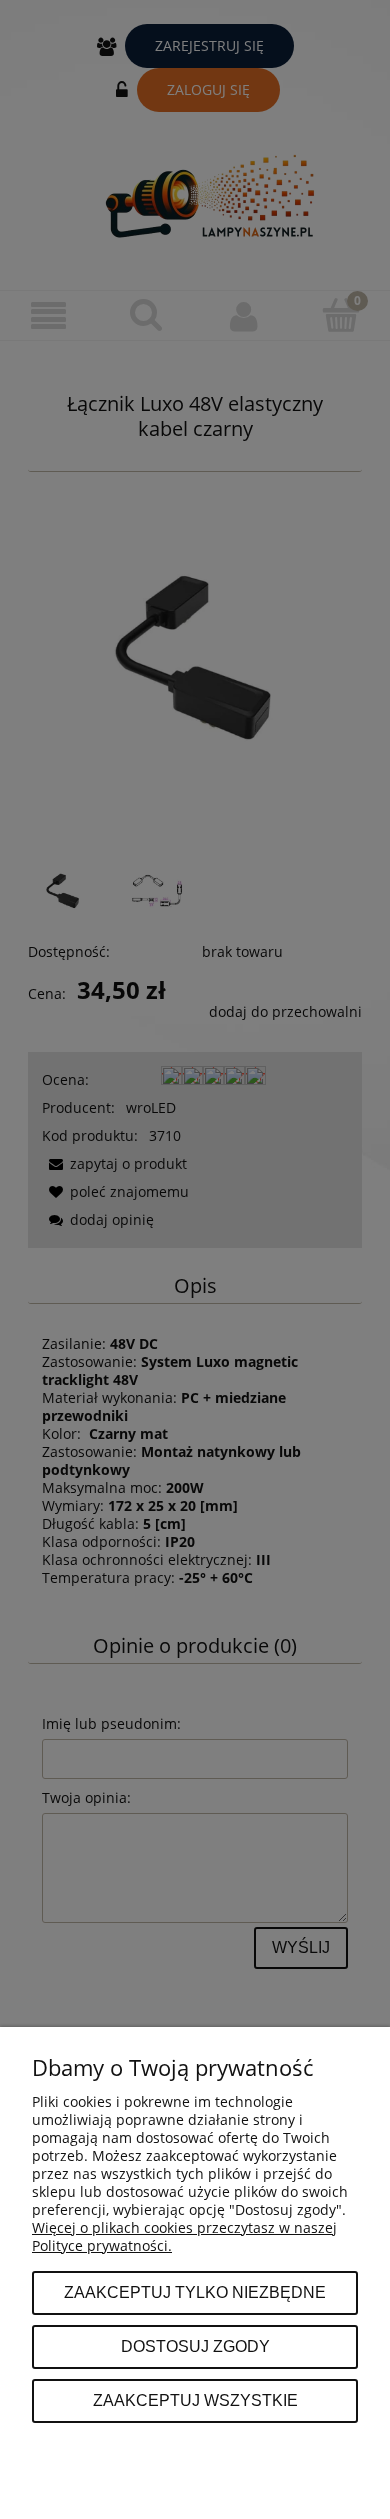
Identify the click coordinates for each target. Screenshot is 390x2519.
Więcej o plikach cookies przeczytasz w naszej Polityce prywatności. (184, 2236)
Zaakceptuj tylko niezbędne (195, 2292)
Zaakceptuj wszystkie (195, 2400)
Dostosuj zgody (195, 2346)
